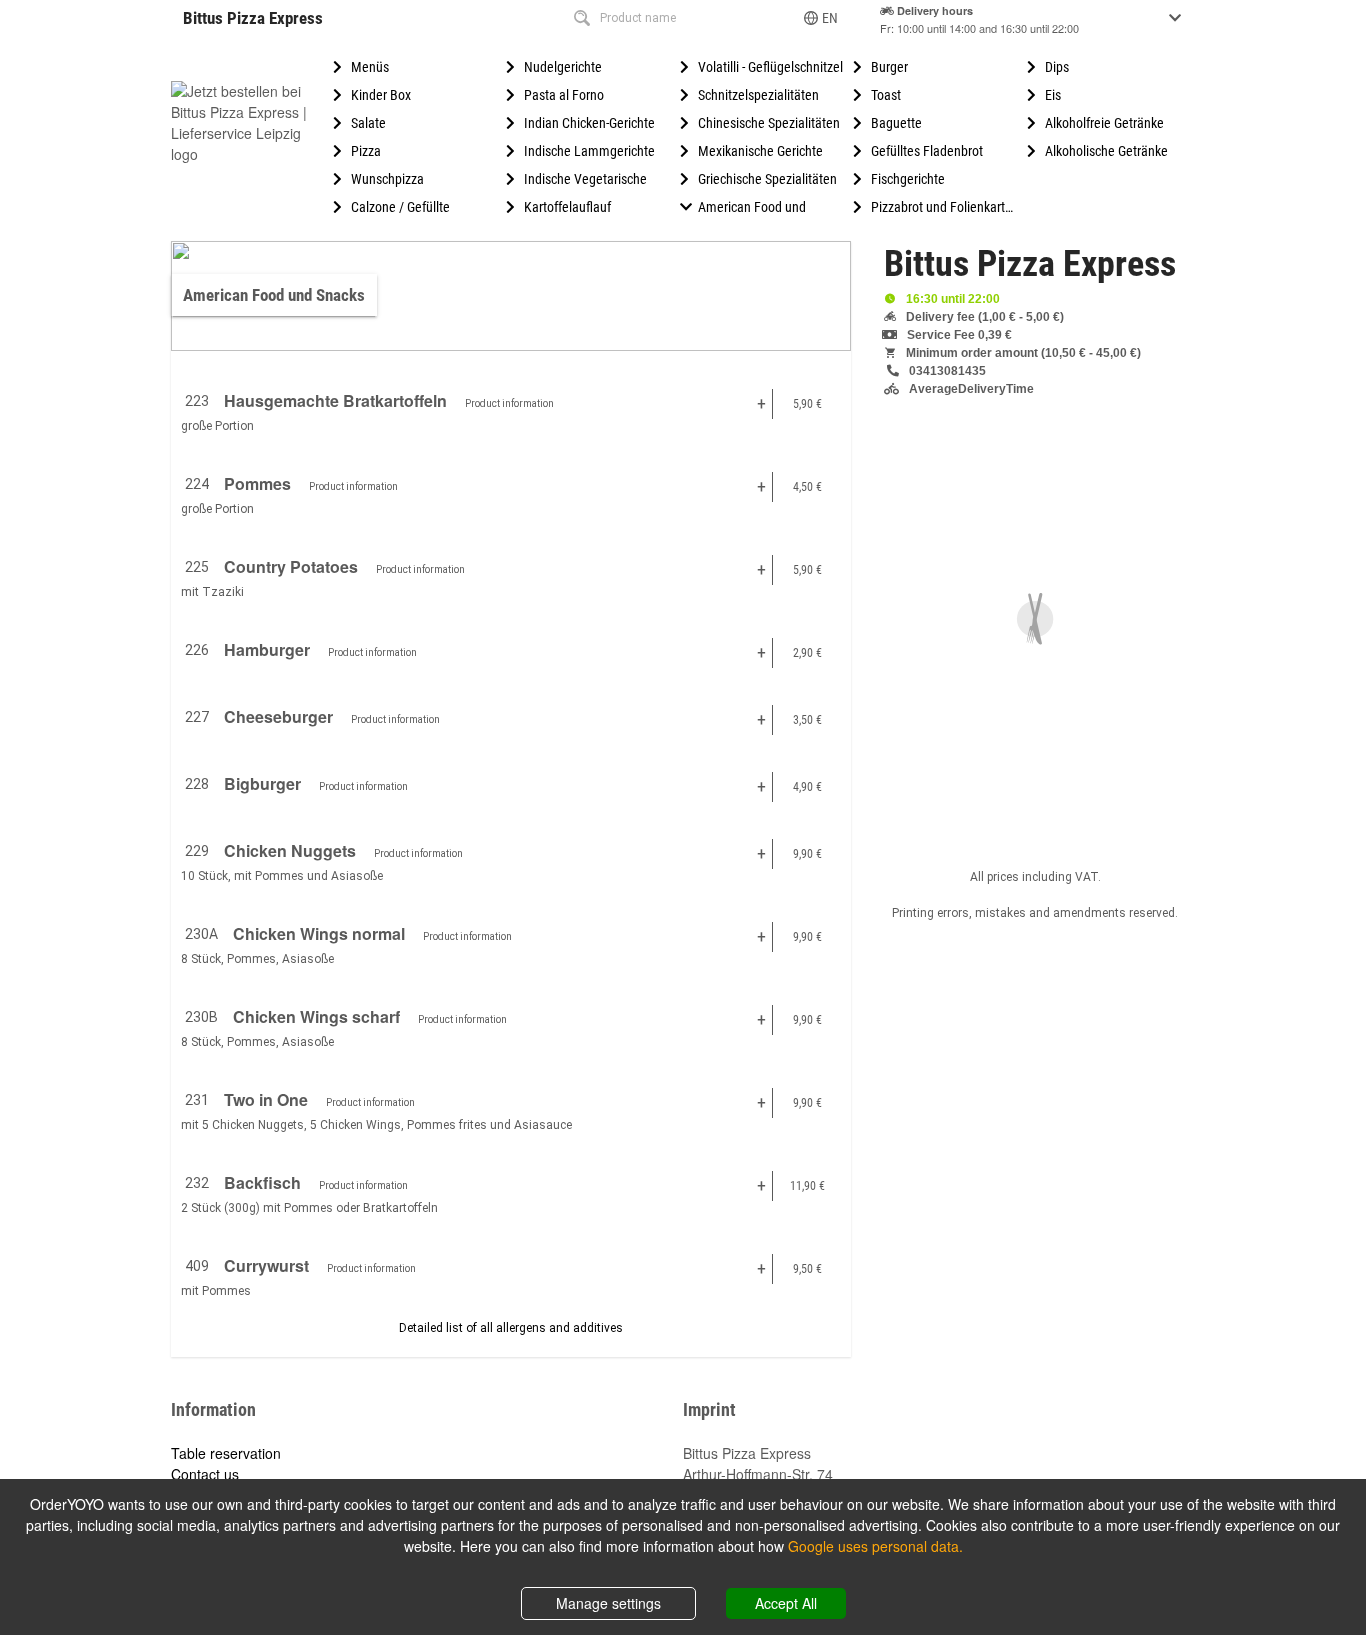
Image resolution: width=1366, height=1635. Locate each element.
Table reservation (226, 1453)
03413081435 (947, 371)
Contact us (205, 1474)
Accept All (786, 1603)
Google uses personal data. (875, 1546)
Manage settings (608, 1603)
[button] (821, 18)
